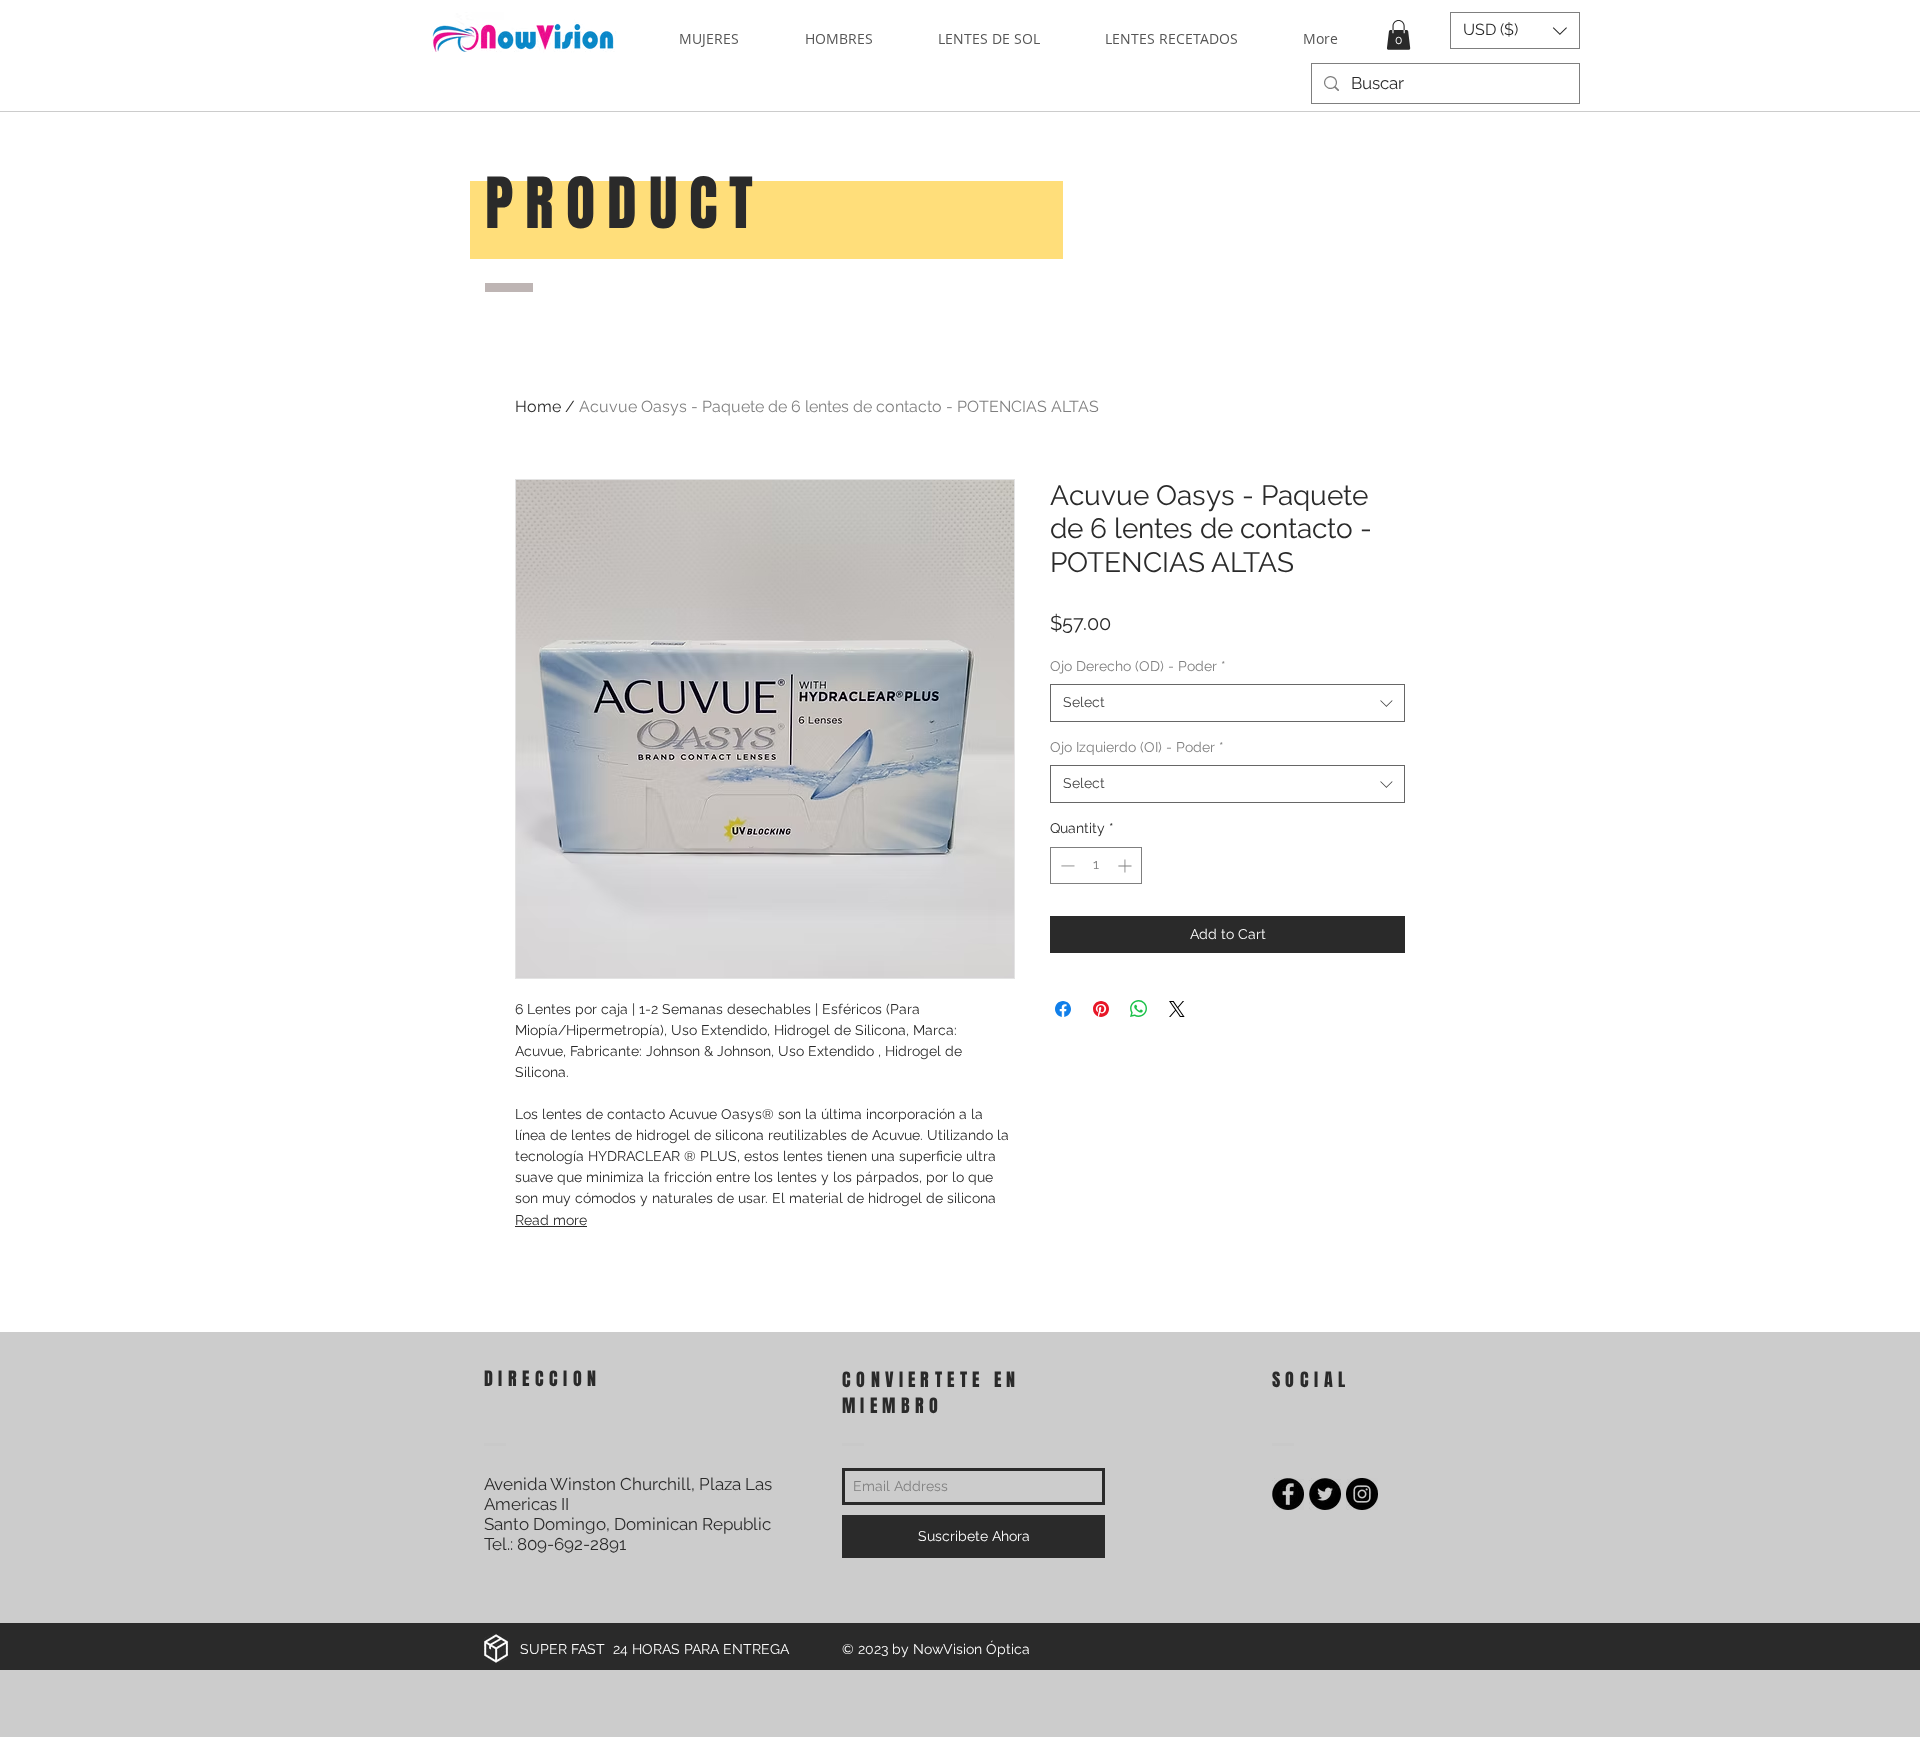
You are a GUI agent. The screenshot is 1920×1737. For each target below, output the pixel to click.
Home (538, 406)
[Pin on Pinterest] (1101, 1009)
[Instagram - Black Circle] (1362, 1494)
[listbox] (1515, 30)
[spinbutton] (1096, 865)
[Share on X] (1177, 1009)
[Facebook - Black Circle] (1288, 1494)
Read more (551, 1220)
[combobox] (1227, 703)
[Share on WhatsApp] (1139, 1009)
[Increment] (1126, 865)
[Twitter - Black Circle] (1325, 1494)
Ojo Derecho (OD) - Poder (1138, 666)
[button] (1398, 35)
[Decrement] (1065, 865)
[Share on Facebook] (1063, 1009)
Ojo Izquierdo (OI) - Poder (1137, 747)
